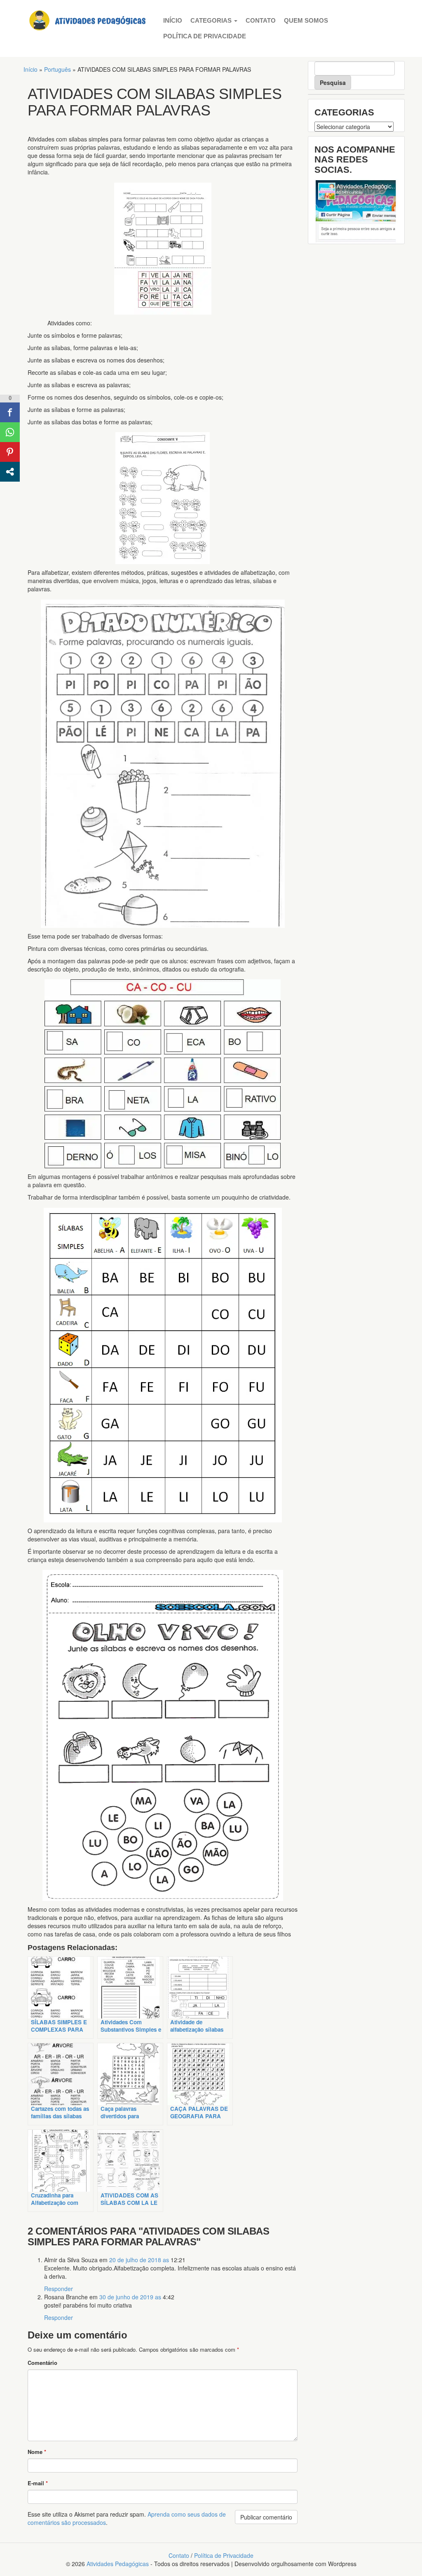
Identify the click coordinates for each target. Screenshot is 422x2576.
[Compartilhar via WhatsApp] (10, 432)
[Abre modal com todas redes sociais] (10, 472)
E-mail (38, 2483)
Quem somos (306, 20)
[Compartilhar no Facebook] (10, 412)
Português (57, 69)
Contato (261, 20)
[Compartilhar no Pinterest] (10, 452)
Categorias (212, 20)
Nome (37, 2452)
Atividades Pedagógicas (118, 2564)
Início (173, 20)
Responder (59, 2289)
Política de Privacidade (205, 36)
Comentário (42, 2363)
